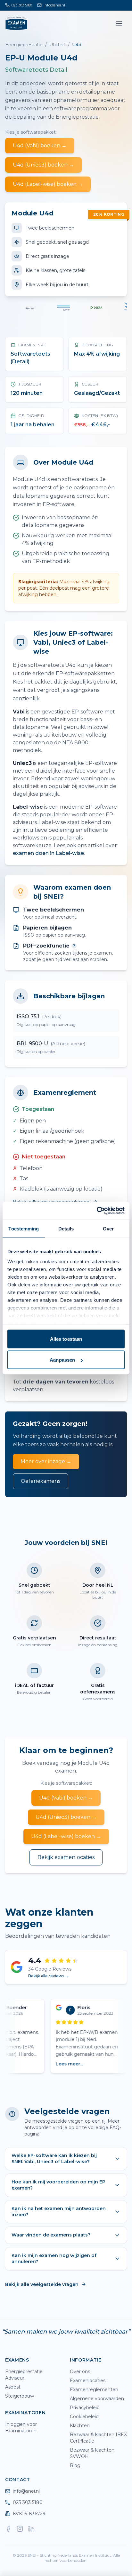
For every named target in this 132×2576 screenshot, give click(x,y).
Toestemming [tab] (24, 1228)
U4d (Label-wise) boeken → (48, 184)
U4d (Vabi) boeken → (40, 145)
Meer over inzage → (46, 1461)
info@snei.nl (26, 2491)
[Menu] (119, 23)
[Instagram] (20, 2529)
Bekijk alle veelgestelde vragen (42, 2284)
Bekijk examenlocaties (66, 1857)
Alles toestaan (66, 1339)
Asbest (13, 2387)
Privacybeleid (85, 2408)
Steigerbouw (20, 2396)
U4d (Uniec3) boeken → (43, 165)
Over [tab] (108, 1228)
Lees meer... (63, 2064)
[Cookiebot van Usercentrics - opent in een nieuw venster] (97, 1211)
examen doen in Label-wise (48, 853)
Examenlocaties (88, 2381)
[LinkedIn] (31, 2529)
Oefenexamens (41, 1481)
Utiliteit (57, 45)
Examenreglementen (94, 2390)
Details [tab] (66, 1228)
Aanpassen (62, 1360)
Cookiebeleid (84, 2417)
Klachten (80, 2426)
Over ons (80, 2372)
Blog (75, 2465)
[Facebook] (8, 2529)
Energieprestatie (24, 45)
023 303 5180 (28, 2502)
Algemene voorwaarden (97, 2399)
